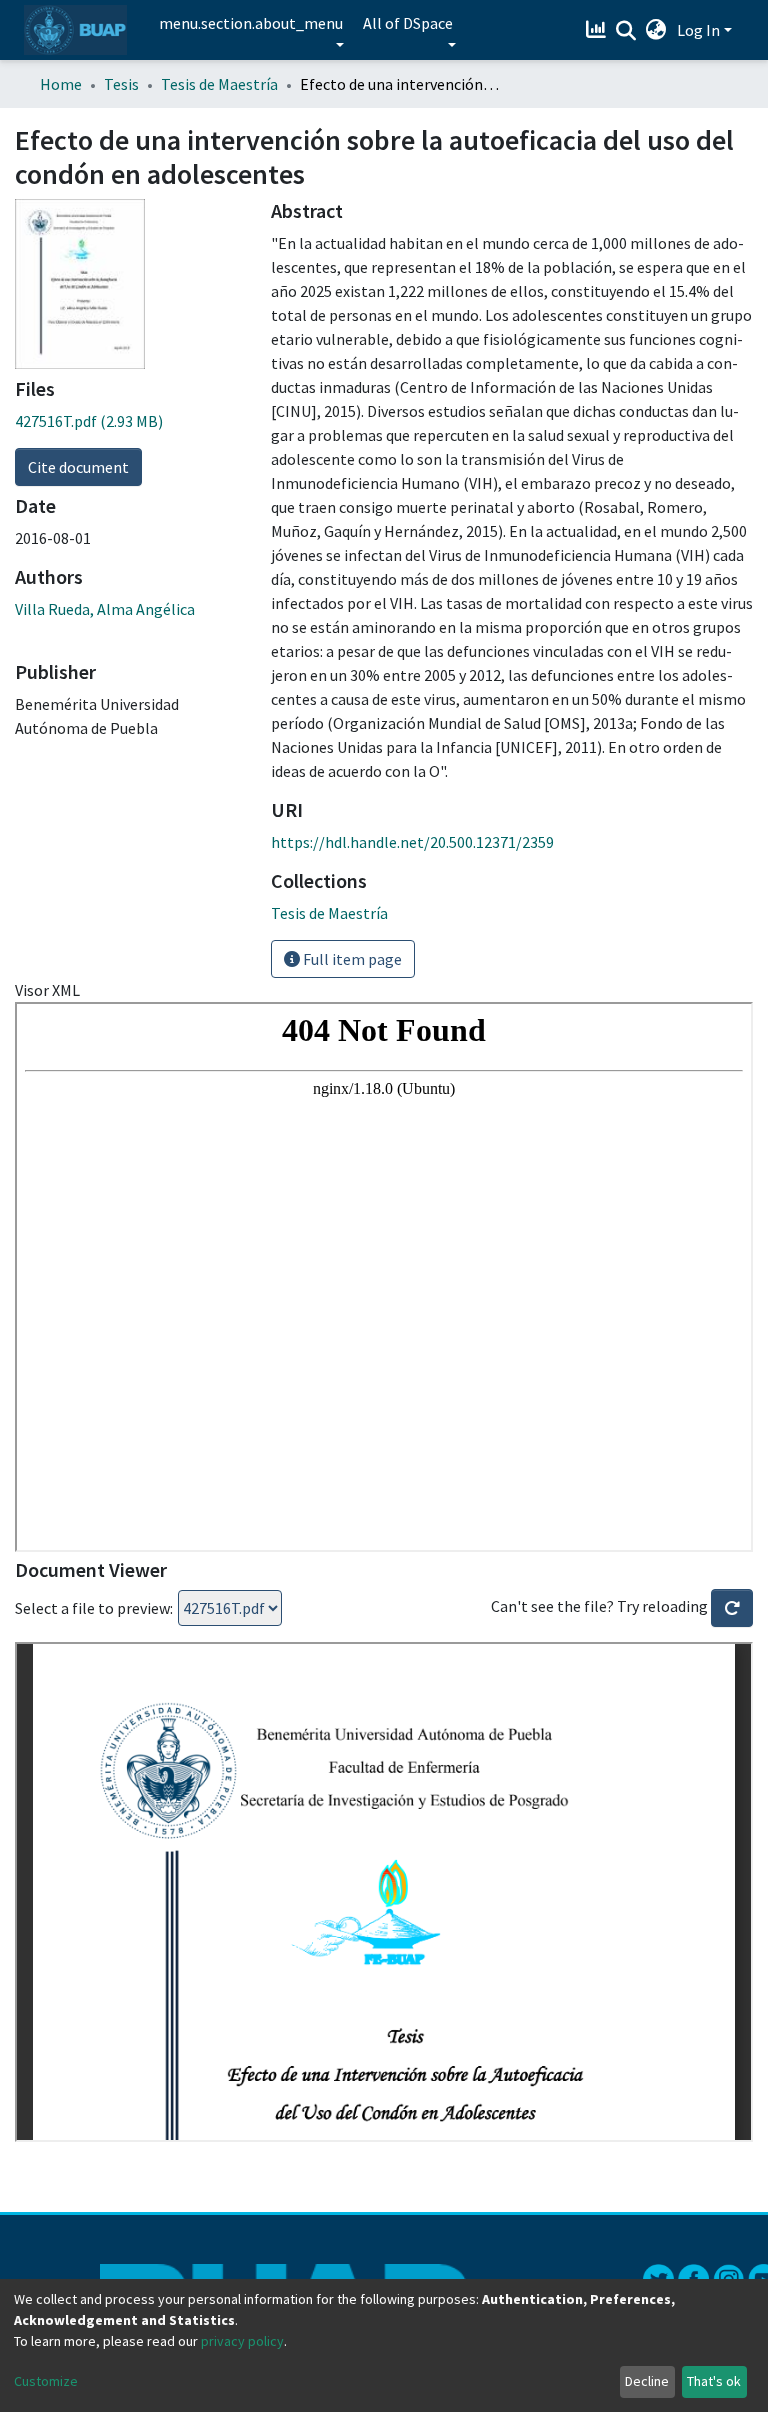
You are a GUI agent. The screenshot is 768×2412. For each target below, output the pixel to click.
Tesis (121, 84)
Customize (46, 2381)
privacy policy (242, 2341)
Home (61, 84)
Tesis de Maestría (219, 84)
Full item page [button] (351, 959)
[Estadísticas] (598, 30)
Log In (698, 30)
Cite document (78, 467)
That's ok (714, 2381)
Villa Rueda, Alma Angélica (105, 609)
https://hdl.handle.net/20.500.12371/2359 (412, 842)
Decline (647, 2381)
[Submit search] (626, 31)
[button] (656, 30)
